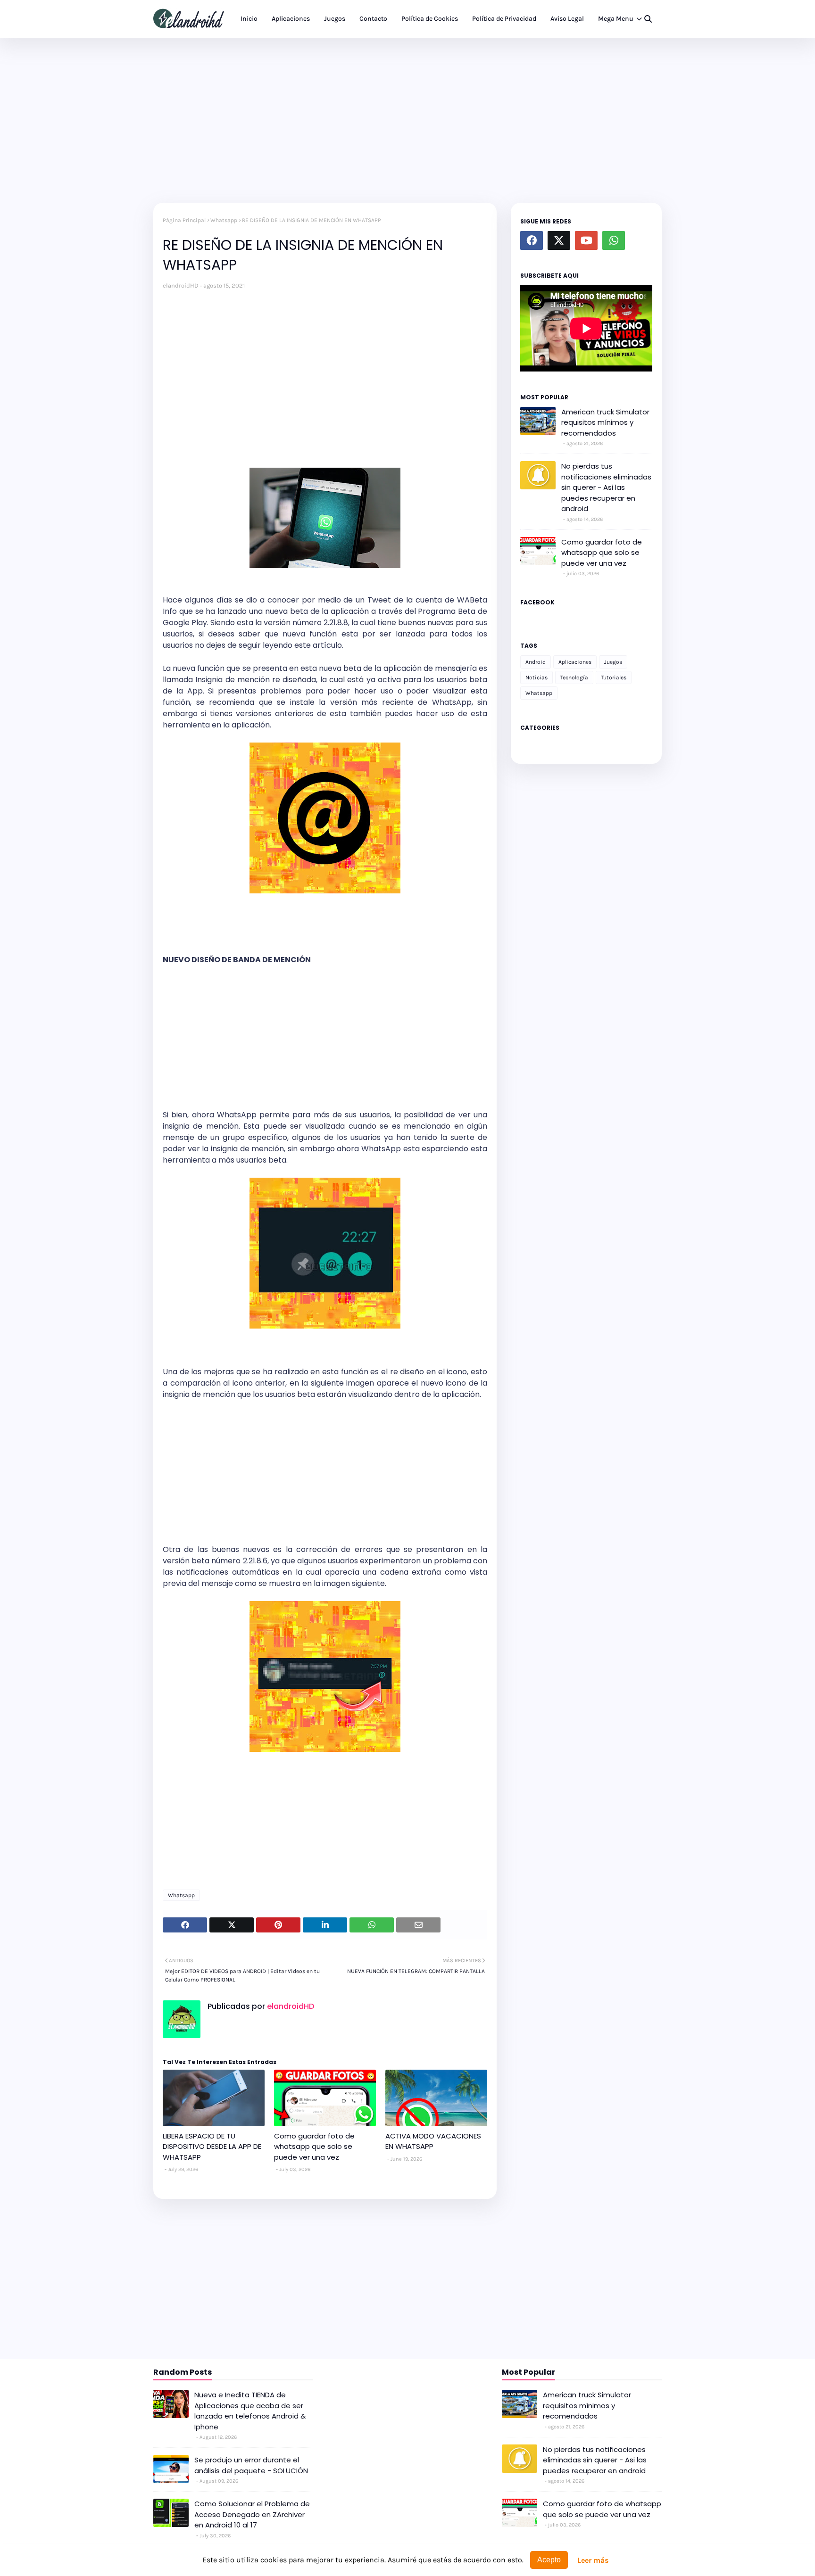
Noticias (536, 677)
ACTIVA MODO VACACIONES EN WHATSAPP (433, 2141)
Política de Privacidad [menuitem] (504, 19)
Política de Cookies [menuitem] (430, 19)
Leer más (593, 2560)
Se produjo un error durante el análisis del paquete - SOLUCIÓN (251, 2465)
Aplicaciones (575, 662)
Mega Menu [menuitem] (616, 19)
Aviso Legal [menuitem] (567, 19)
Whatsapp (224, 220)
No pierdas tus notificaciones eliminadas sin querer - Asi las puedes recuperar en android (606, 487)
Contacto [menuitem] (373, 19)
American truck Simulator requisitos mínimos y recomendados (605, 422)
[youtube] (586, 240)
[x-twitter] (559, 240)
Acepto (549, 2560)
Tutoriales (614, 677)
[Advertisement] (407, 118)
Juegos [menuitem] (335, 19)
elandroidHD (181, 285)
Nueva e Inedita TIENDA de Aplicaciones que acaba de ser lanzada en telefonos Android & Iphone (250, 2411)
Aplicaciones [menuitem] (291, 19)
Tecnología (574, 677)
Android (536, 662)
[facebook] (532, 240)
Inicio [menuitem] (249, 19)
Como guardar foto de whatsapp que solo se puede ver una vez (314, 2147)
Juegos (613, 662)
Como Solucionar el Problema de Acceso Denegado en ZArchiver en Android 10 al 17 (252, 2514)
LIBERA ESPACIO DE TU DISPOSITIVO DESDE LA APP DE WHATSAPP (212, 2147)
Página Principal (184, 220)
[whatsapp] (614, 240)
